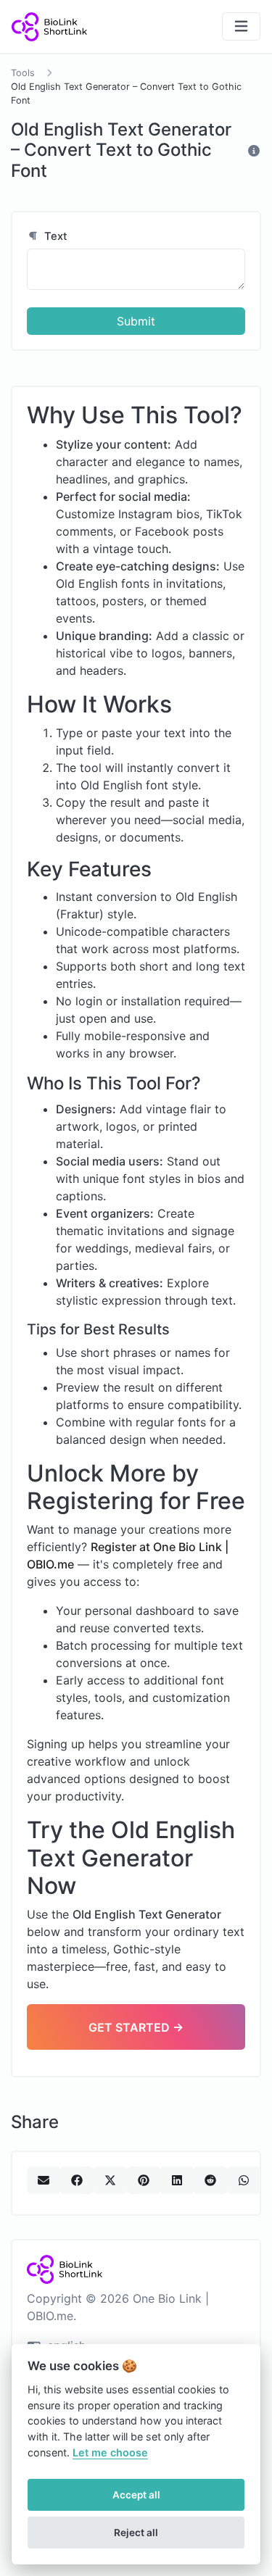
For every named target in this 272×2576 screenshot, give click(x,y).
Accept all (136, 2495)
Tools (23, 73)
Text (54, 236)
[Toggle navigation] (241, 26)
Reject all (136, 2533)
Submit (136, 321)
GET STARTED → (136, 2027)
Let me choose (110, 2452)
